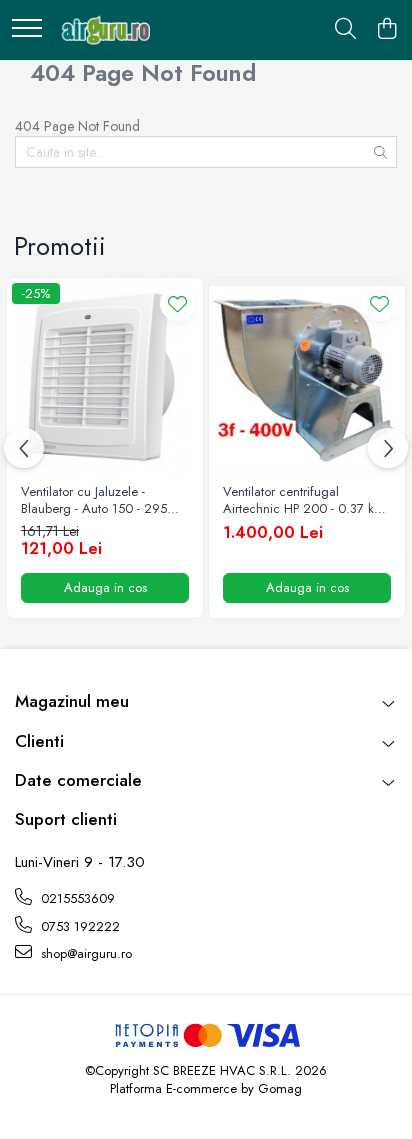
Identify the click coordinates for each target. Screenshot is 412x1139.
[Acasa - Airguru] (102, 30)
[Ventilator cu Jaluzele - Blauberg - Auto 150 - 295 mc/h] (105, 376)
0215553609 (76, 898)
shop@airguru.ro (84, 953)
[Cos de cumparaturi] (386, 30)
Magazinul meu (72, 701)
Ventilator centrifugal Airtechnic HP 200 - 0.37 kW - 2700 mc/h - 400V (305, 501)
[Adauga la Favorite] (177, 303)
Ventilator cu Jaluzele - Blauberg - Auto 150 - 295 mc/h (94, 501)
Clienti (39, 741)
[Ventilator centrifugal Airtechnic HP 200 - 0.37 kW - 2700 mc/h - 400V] (307, 376)
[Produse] (27, 29)
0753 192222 (78, 926)
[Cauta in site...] (345, 30)
